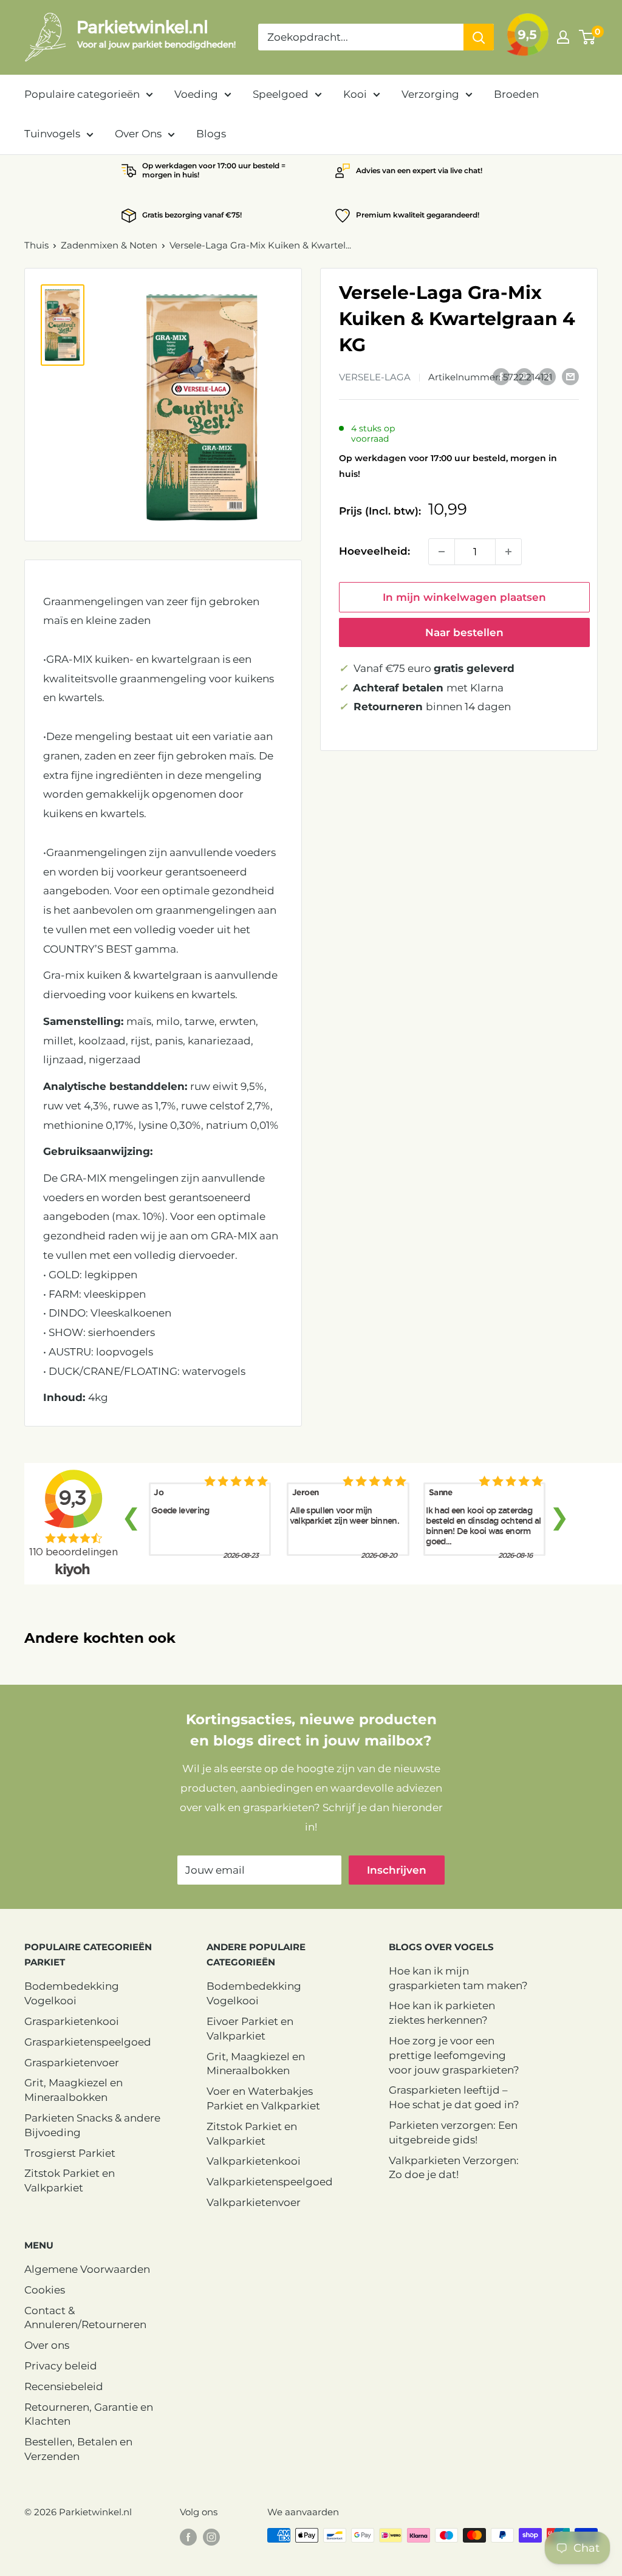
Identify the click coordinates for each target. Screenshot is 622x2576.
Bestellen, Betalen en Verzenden (78, 2449)
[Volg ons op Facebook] (188, 2537)
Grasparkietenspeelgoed (88, 2042)
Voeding (196, 94)
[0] (588, 37)
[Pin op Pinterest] (524, 376)
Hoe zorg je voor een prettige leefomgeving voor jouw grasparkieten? (454, 2055)
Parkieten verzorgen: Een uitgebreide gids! (453, 2132)
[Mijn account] (563, 37)
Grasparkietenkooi (72, 2021)
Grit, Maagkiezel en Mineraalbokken (73, 2090)
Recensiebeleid (64, 2386)
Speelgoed (281, 94)
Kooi (355, 94)
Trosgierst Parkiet (70, 2153)
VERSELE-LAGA (375, 377)
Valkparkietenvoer (254, 2202)
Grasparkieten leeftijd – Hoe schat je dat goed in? (454, 2097)
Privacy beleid (61, 2366)
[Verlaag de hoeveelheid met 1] (442, 552)
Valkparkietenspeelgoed (270, 2182)
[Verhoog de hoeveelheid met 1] (508, 552)
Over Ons (138, 134)
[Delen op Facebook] (501, 376)
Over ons (47, 2345)
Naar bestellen (464, 632)
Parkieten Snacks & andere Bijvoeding (92, 2125)
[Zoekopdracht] (479, 37)
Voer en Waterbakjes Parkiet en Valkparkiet (263, 2098)
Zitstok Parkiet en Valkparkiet (70, 2180)
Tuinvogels (52, 134)
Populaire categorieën (82, 94)
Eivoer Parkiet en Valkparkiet (250, 2029)
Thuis (36, 245)
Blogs (211, 134)
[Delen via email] (570, 376)
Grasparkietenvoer (72, 2063)
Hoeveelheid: (374, 551)
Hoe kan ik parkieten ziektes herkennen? (442, 2013)
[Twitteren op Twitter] (547, 376)
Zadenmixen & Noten (109, 245)
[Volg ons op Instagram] (211, 2537)
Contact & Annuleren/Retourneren (85, 2318)
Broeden (516, 94)
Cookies (45, 2290)
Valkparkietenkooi (254, 2161)
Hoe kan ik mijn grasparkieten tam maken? (458, 1978)
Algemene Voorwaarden (87, 2269)
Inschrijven (397, 1870)
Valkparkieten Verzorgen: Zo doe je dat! (454, 2168)
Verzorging (430, 94)
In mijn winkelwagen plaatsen (464, 597)
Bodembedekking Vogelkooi (72, 1993)
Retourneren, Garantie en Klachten (89, 2414)
